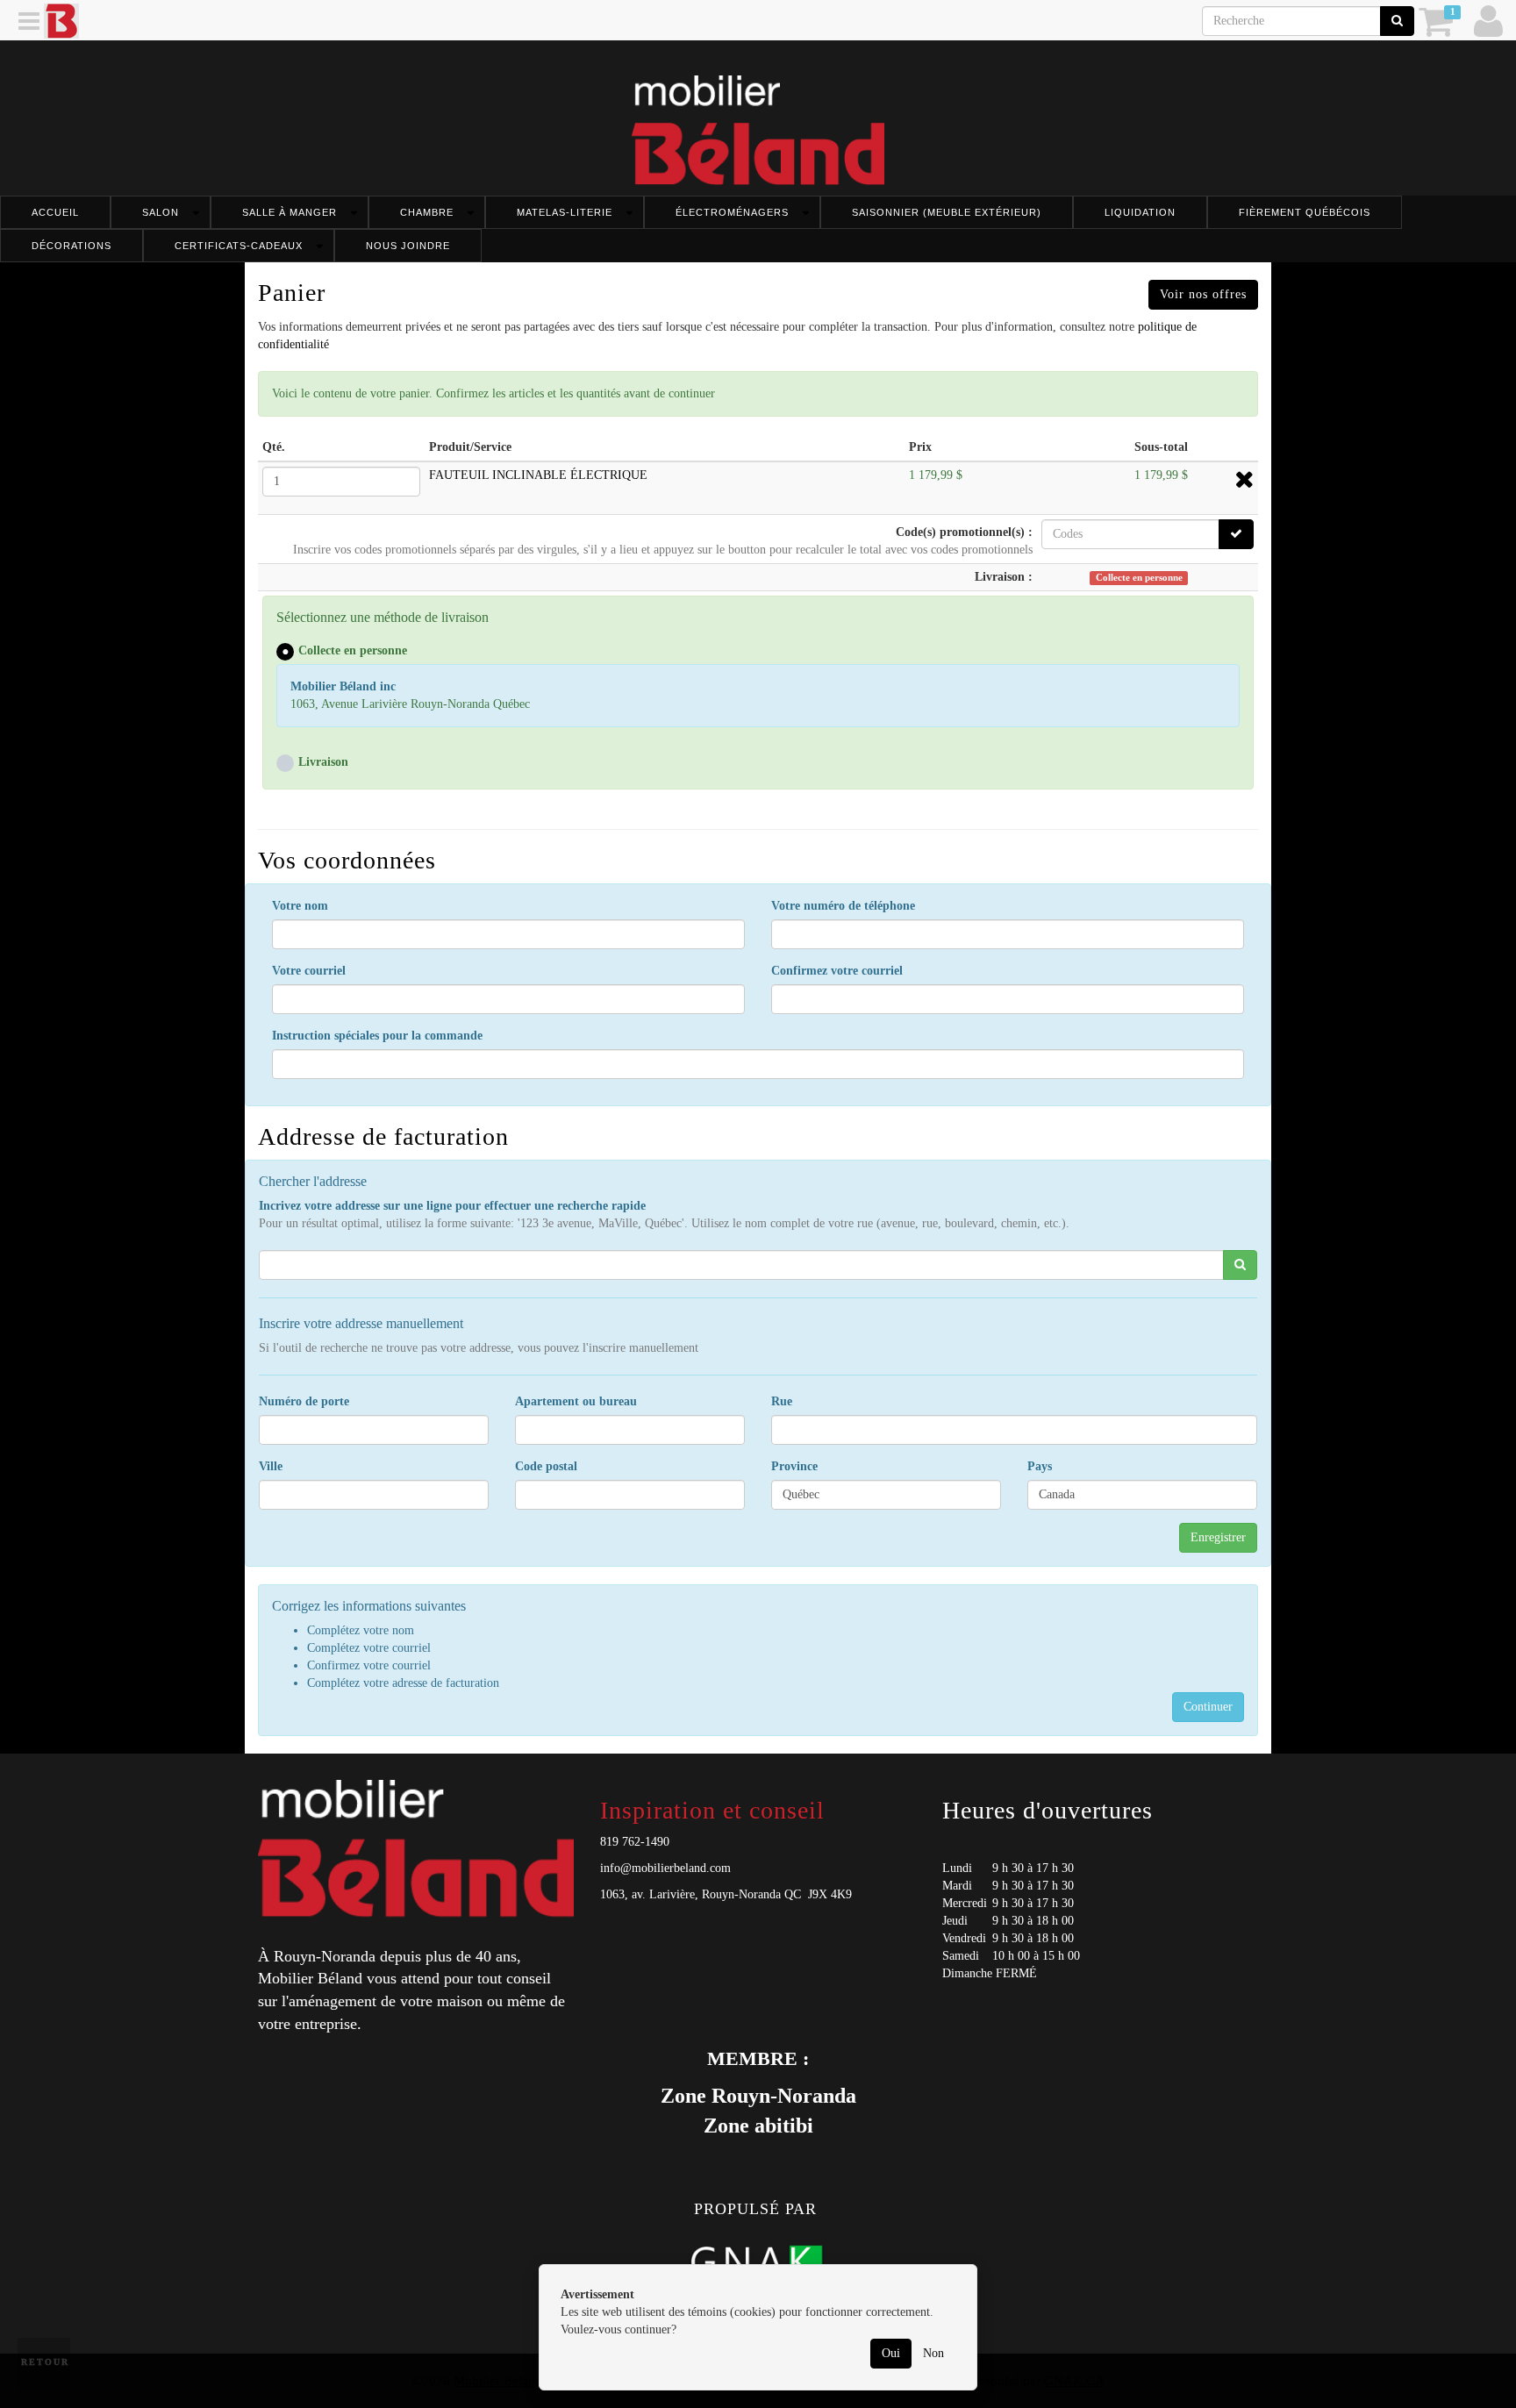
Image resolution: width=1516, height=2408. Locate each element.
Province (794, 1466)
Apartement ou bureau (576, 1401)
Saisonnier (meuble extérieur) (947, 212)
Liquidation (1140, 212)
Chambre (427, 212)
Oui (891, 2353)
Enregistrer (1218, 1537)
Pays (1040, 1466)
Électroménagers (732, 212)
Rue (782, 1401)
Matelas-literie (565, 212)
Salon (161, 212)
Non (933, 2353)
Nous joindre (408, 246)
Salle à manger (290, 212)
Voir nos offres (1203, 294)
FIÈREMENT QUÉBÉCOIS (1305, 212)
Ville (271, 1466)
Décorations (72, 246)
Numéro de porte (304, 1401)
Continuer (1208, 1707)
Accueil (55, 212)
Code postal (546, 1466)
